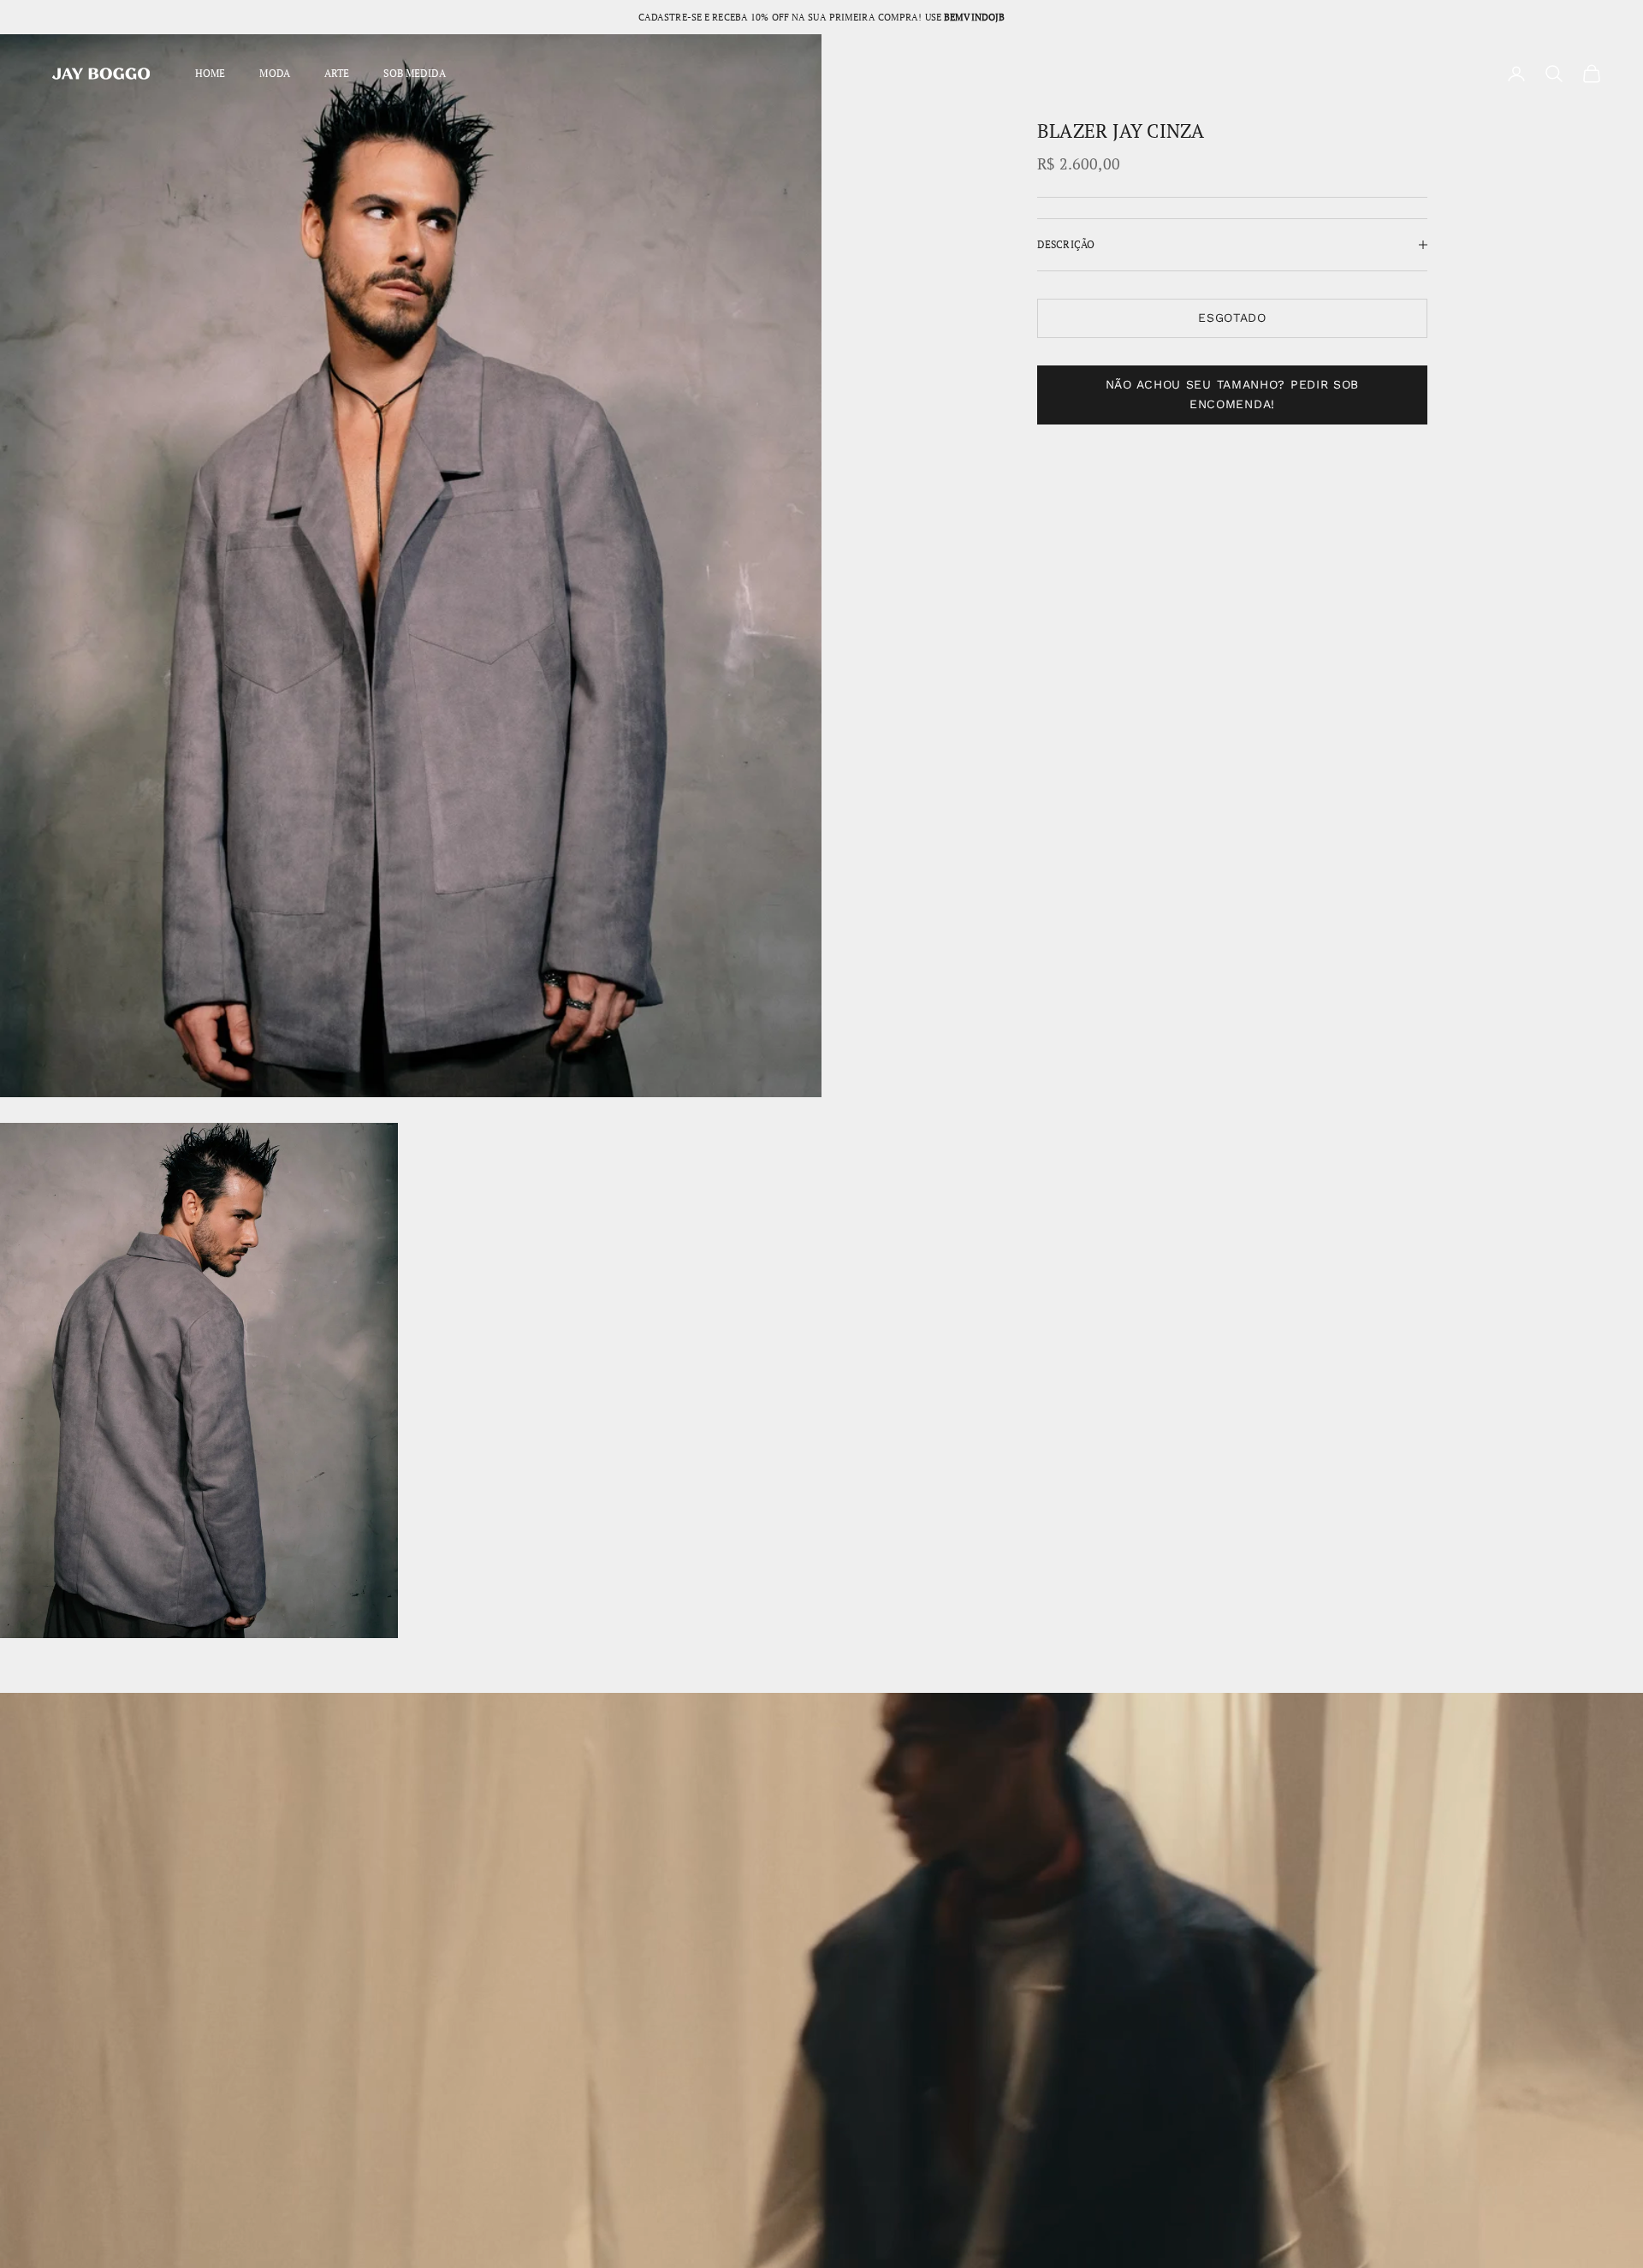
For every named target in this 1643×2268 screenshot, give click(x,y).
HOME (210, 73)
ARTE (337, 73)
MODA (274, 73)
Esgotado (1232, 318)
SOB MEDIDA (414, 73)
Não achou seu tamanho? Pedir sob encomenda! (1232, 395)
